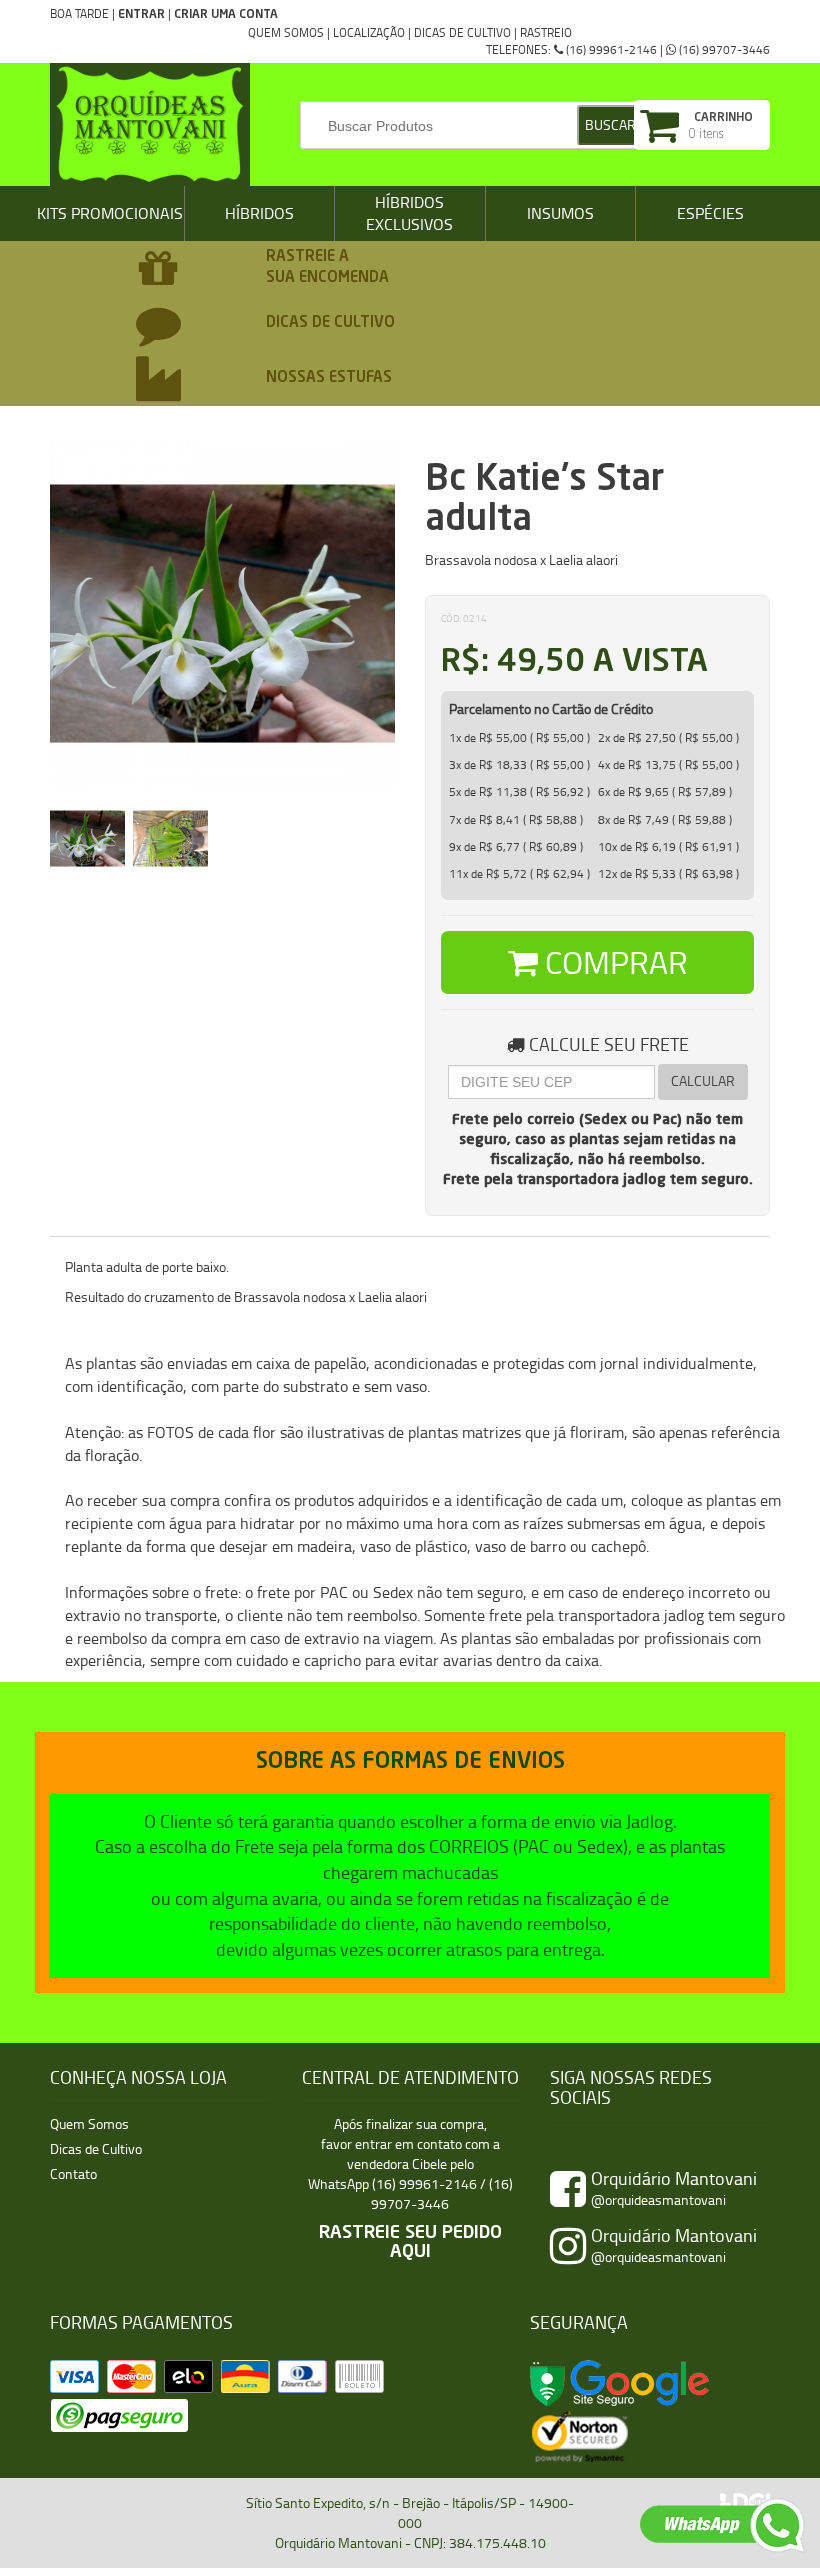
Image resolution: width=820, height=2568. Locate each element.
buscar (610, 124)
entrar (141, 15)
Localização (369, 32)
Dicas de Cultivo (462, 32)
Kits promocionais (110, 213)
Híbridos (259, 213)
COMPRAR (613, 961)
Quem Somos (286, 32)
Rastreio (546, 32)
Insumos (560, 213)
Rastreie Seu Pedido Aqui (410, 2243)
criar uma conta (226, 15)
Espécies (710, 213)
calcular (703, 1080)
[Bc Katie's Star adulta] (89, 834)
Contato (73, 2173)
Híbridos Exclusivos (409, 213)
